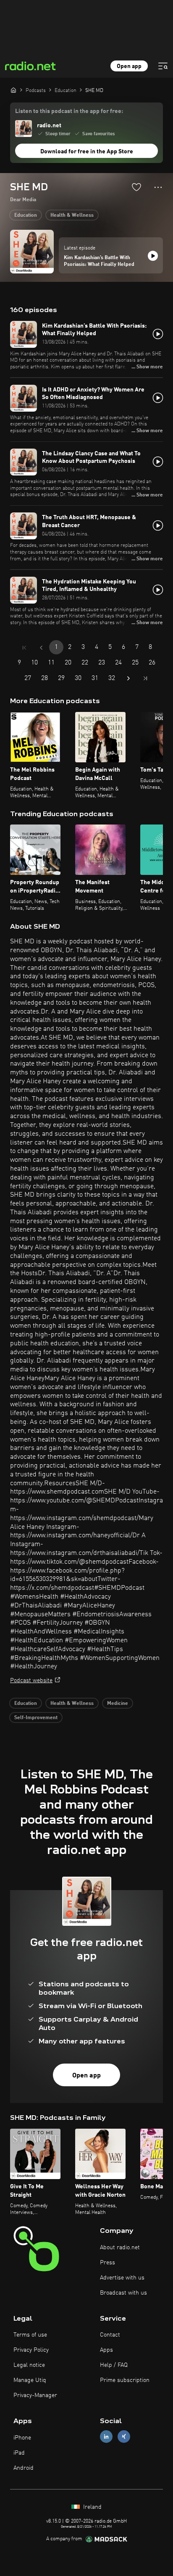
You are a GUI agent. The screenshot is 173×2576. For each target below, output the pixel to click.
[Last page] (145, 678)
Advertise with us (122, 2278)
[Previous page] (41, 648)
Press (107, 2263)
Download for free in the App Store (87, 152)
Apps (106, 2350)
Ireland (92, 2507)
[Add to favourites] (136, 187)
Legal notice (29, 2365)
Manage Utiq (30, 2380)
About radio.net (120, 2248)
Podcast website (31, 1681)
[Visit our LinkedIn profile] (106, 2437)
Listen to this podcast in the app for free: (69, 111)
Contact (110, 2335)
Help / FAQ (114, 2365)
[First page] (24, 648)
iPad (19, 2453)
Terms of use (30, 2335)
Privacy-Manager (35, 2395)
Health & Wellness (72, 215)
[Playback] (153, 256)
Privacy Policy (31, 2350)
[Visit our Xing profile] (124, 2437)
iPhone (22, 2438)
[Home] (13, 90)
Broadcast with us (123, 2293)
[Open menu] (163, 66)
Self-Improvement (36, 1718)
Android (24, 2468)
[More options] (158, 187)
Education (26, 215)
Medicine (118, 1704)
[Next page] (128, 678)
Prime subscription (125, 2380)
